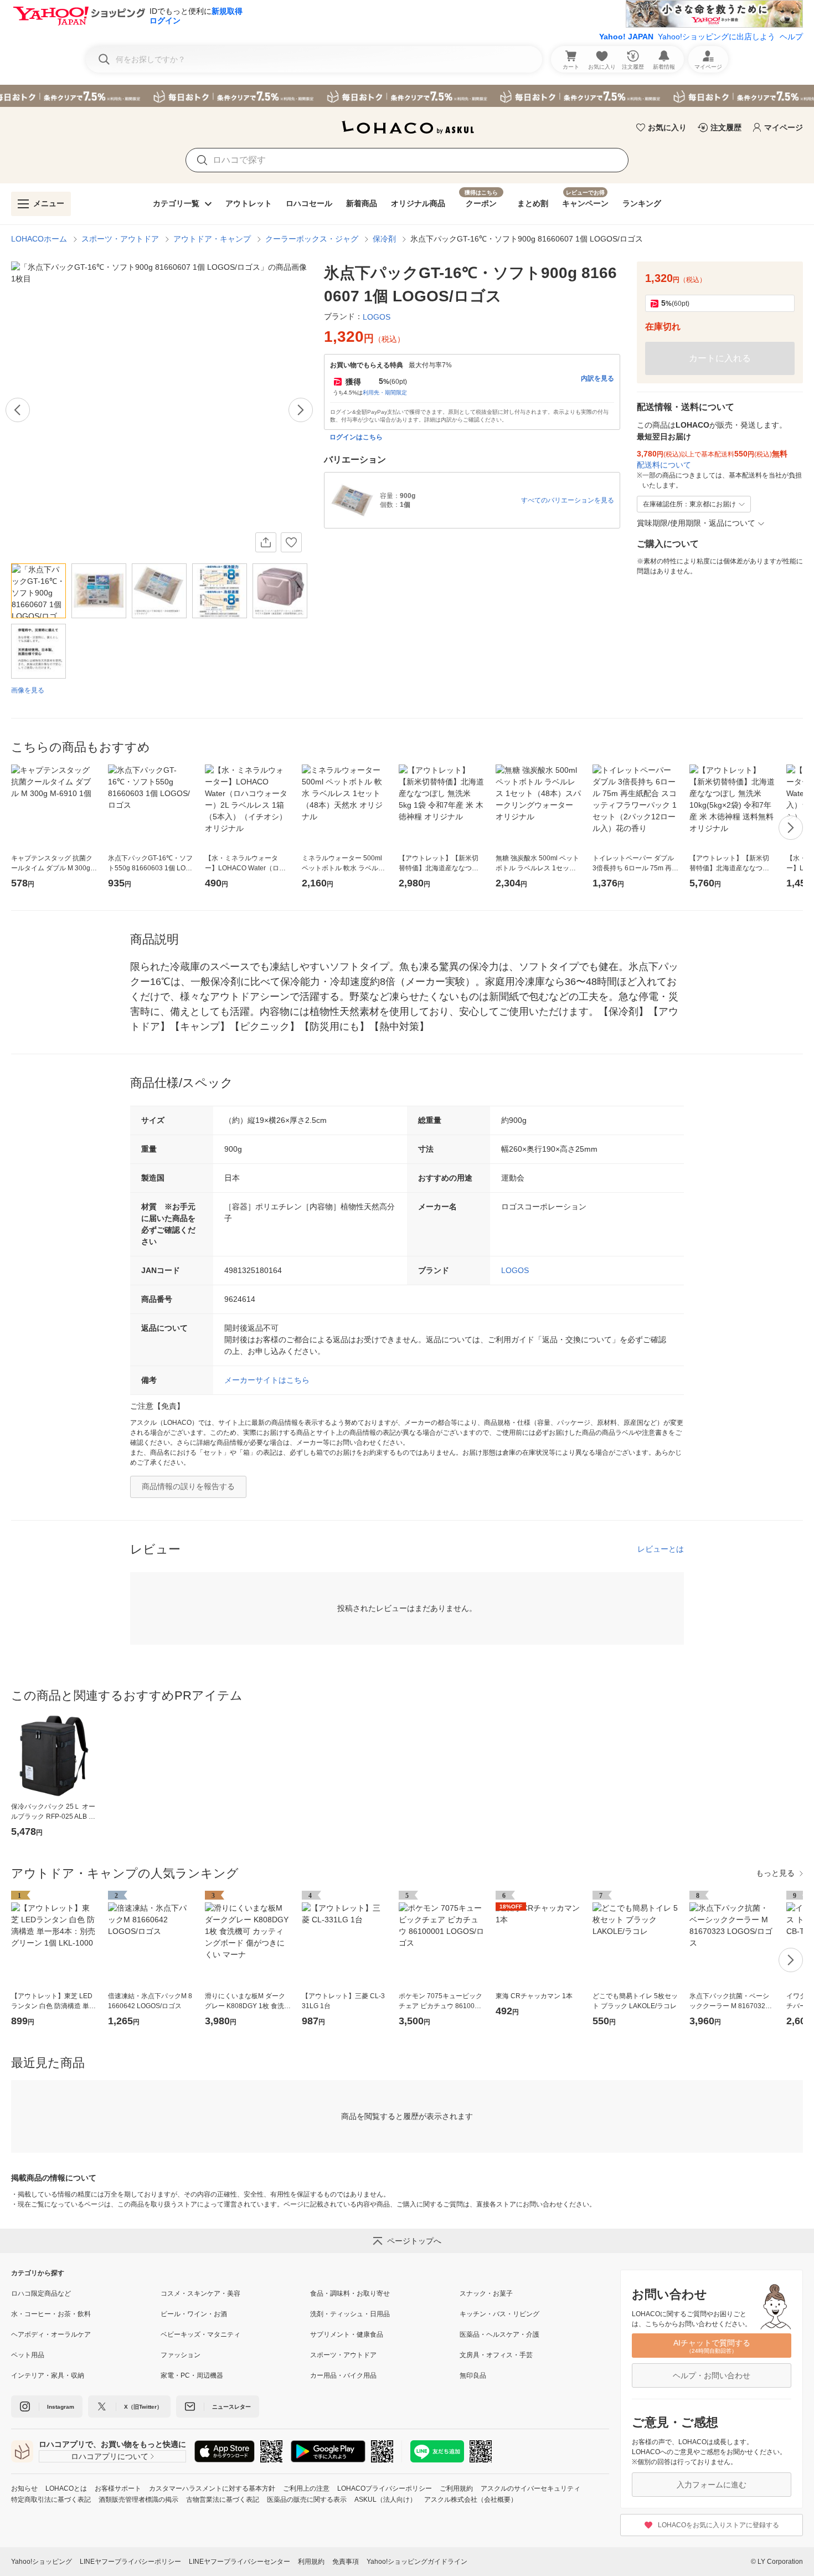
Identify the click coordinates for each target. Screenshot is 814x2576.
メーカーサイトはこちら (267, 1380)
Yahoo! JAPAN (626, 37)
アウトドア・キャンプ (212, 239)
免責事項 (346, 2562)
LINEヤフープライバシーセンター (239, 2562)
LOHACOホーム (39, 239)
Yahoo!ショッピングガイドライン (417, 2562)
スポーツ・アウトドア (120, 239)
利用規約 (311, 2562)
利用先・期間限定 (385, 392)
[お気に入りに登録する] (291, 542)
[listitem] (86, 2293)
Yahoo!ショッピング (42, 2562)
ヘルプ (791, 37)
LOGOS (515, 1270)
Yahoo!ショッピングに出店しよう (717, 37)
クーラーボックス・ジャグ (312, 239)
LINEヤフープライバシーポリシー (130, 2562)
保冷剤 (384, 239)
